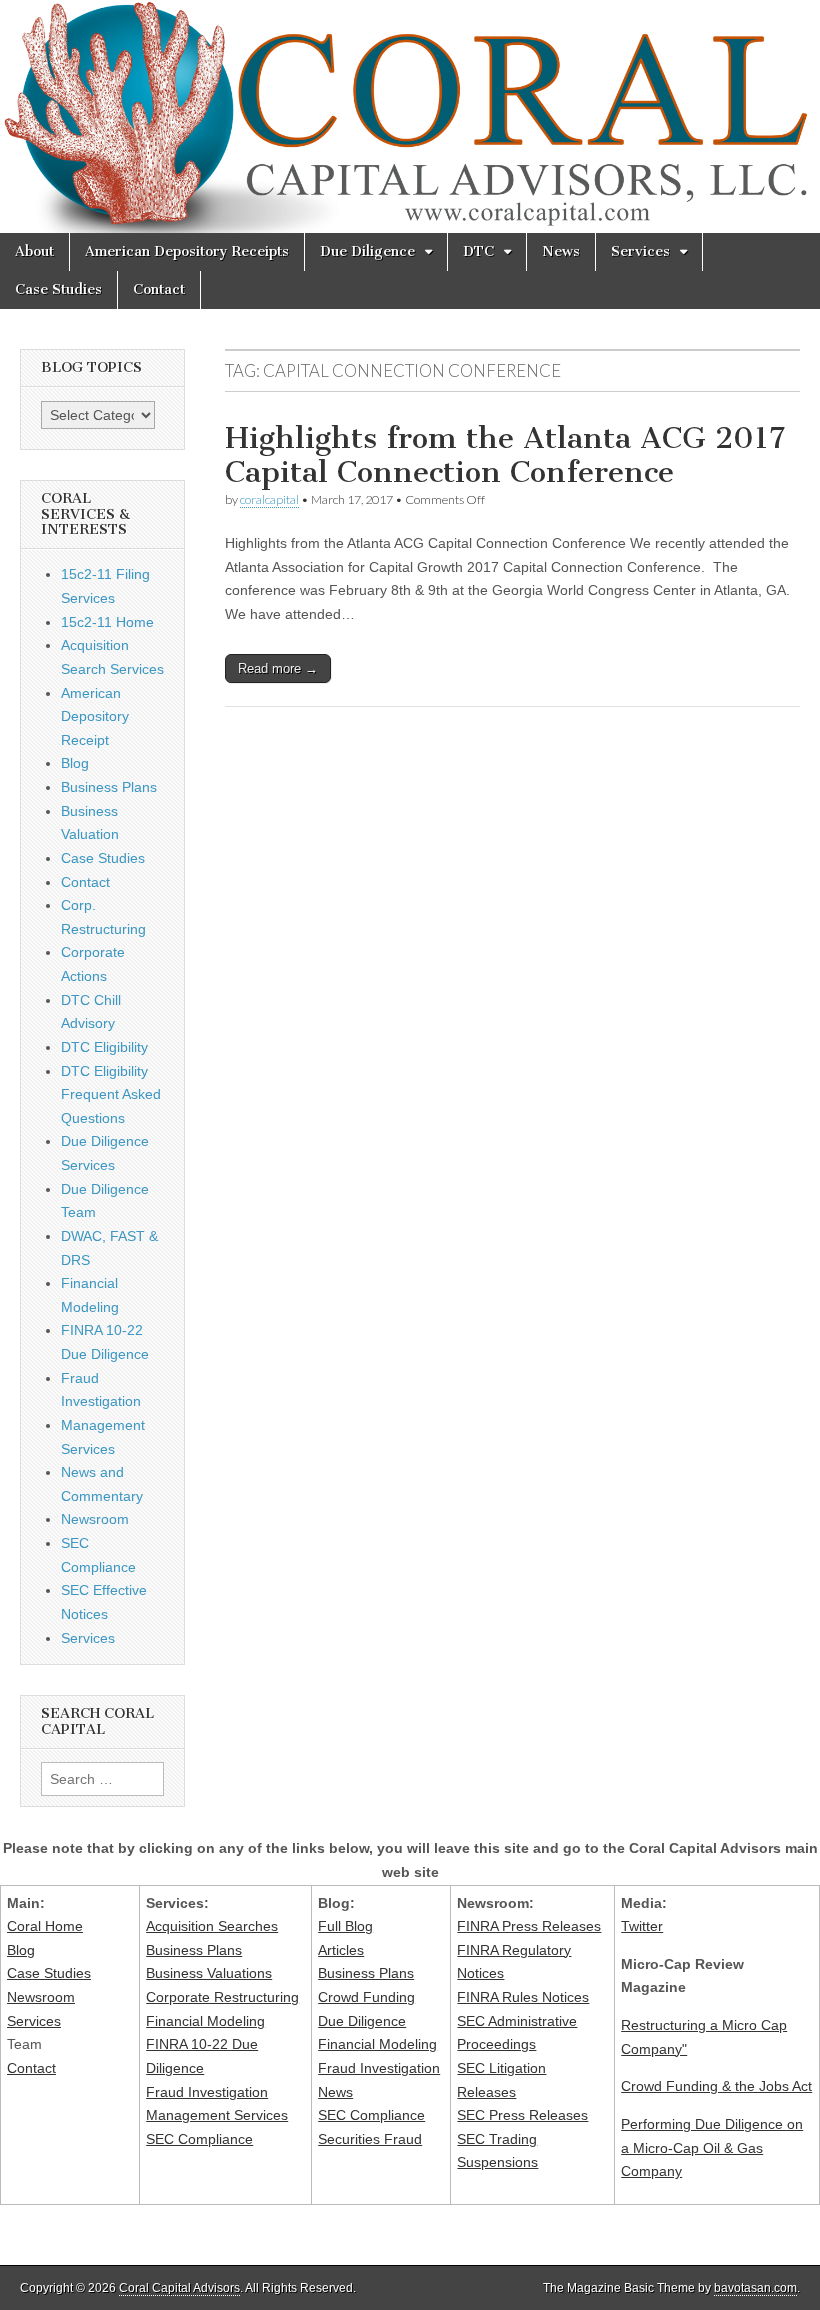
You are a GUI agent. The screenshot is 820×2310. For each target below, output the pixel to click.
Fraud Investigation (207, 2092)
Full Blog (345, 1926)
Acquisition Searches (212, 1926)
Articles (341, 1950)
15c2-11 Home (107, 622)
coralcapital (269, 499)
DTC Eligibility (104, 1047)
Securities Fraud (370, 2139)
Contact (159, 289)
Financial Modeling (205, 2021)
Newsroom (95, 1519)
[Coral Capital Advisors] (410, 116)
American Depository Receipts (187, 251)
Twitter (642, 1926)
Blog (75, 763)
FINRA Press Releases (529, 1926)
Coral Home (45, 1926)
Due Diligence (367, 251)
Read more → (278, 668)
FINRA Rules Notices (523, 1997)
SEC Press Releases (522, 2115)
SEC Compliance (199, 2139)
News (561, 251)
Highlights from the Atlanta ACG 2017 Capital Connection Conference (505, 455)
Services (640, 251)
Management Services (217, 2115)
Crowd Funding (366, 1997)
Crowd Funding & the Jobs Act (716, 2086)
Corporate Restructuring (222, 1997)
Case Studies (58, 289)
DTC (478, 251)
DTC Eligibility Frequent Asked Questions (111, 1094)
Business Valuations (209, 1973)
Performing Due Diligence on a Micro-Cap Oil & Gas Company (712, 2147)
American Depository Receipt (95, 716)
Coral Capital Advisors (179, 2288)
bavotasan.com (755, 2288)
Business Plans (109, 787)
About (34, 251)
